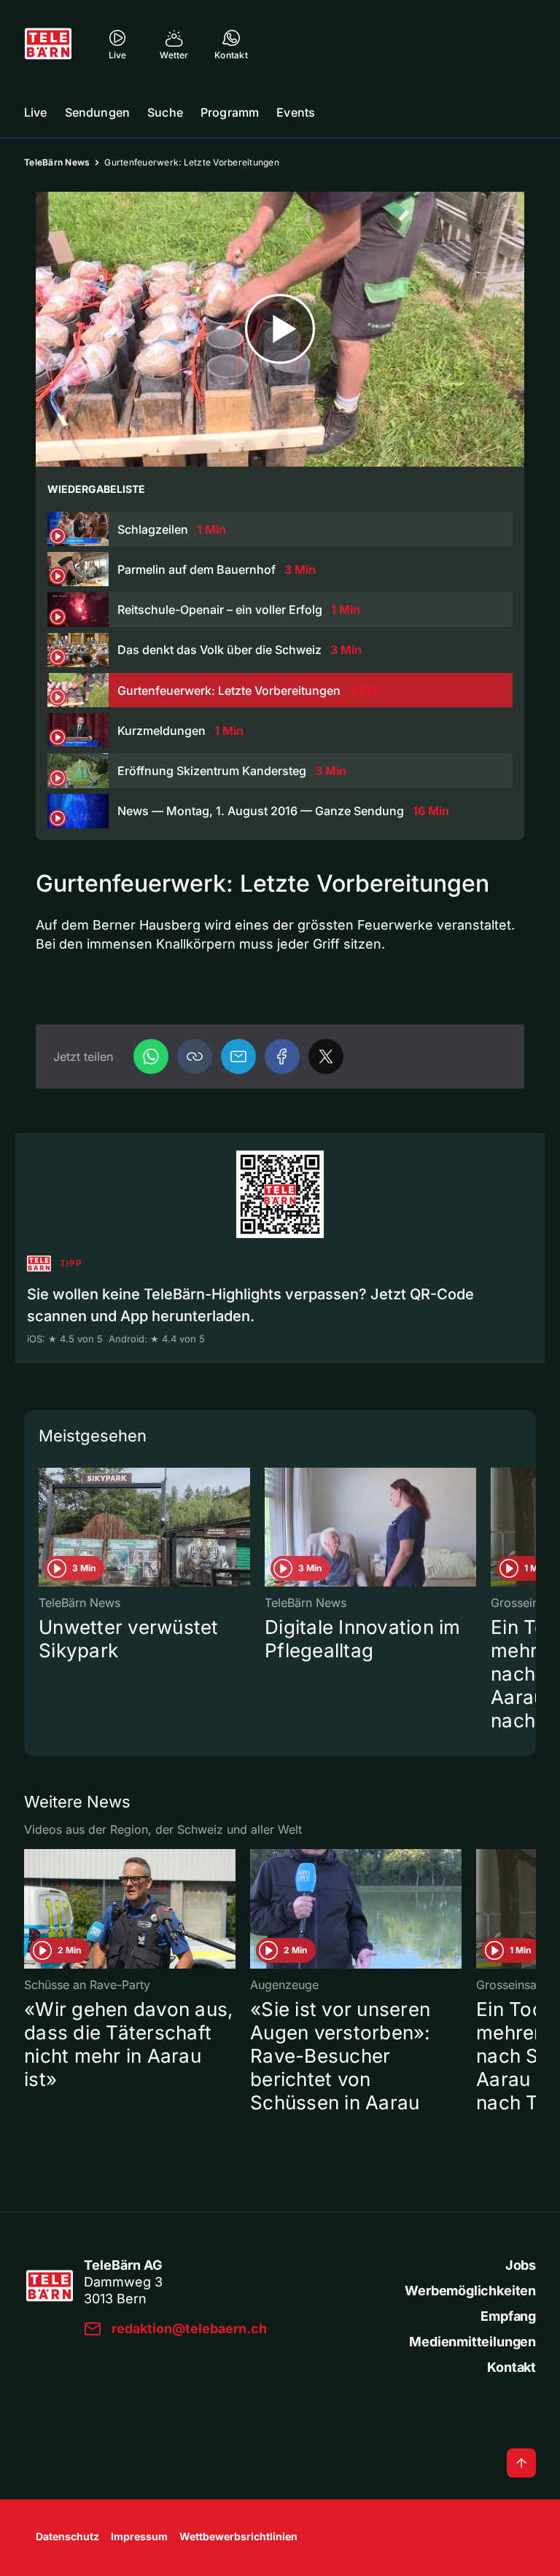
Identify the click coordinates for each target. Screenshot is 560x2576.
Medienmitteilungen (472, 2342)
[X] (326, 1057)
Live (36, 112)
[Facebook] (282, 1057)
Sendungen (97, 112)
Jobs (521, 2265)
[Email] (238, 1057)
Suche (165, 112)
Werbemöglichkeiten (470, 2291)
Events (296, 112)
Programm (230, 112)
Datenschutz (67, 2536)
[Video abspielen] (280, 329)
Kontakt (512, 2367)
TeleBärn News (57, 162)
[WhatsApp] (151, 1057)
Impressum (139, 2536)
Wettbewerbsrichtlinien (238, 2536)
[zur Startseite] (48, 44)
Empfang (508, 2316)
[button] (195, 1057)
